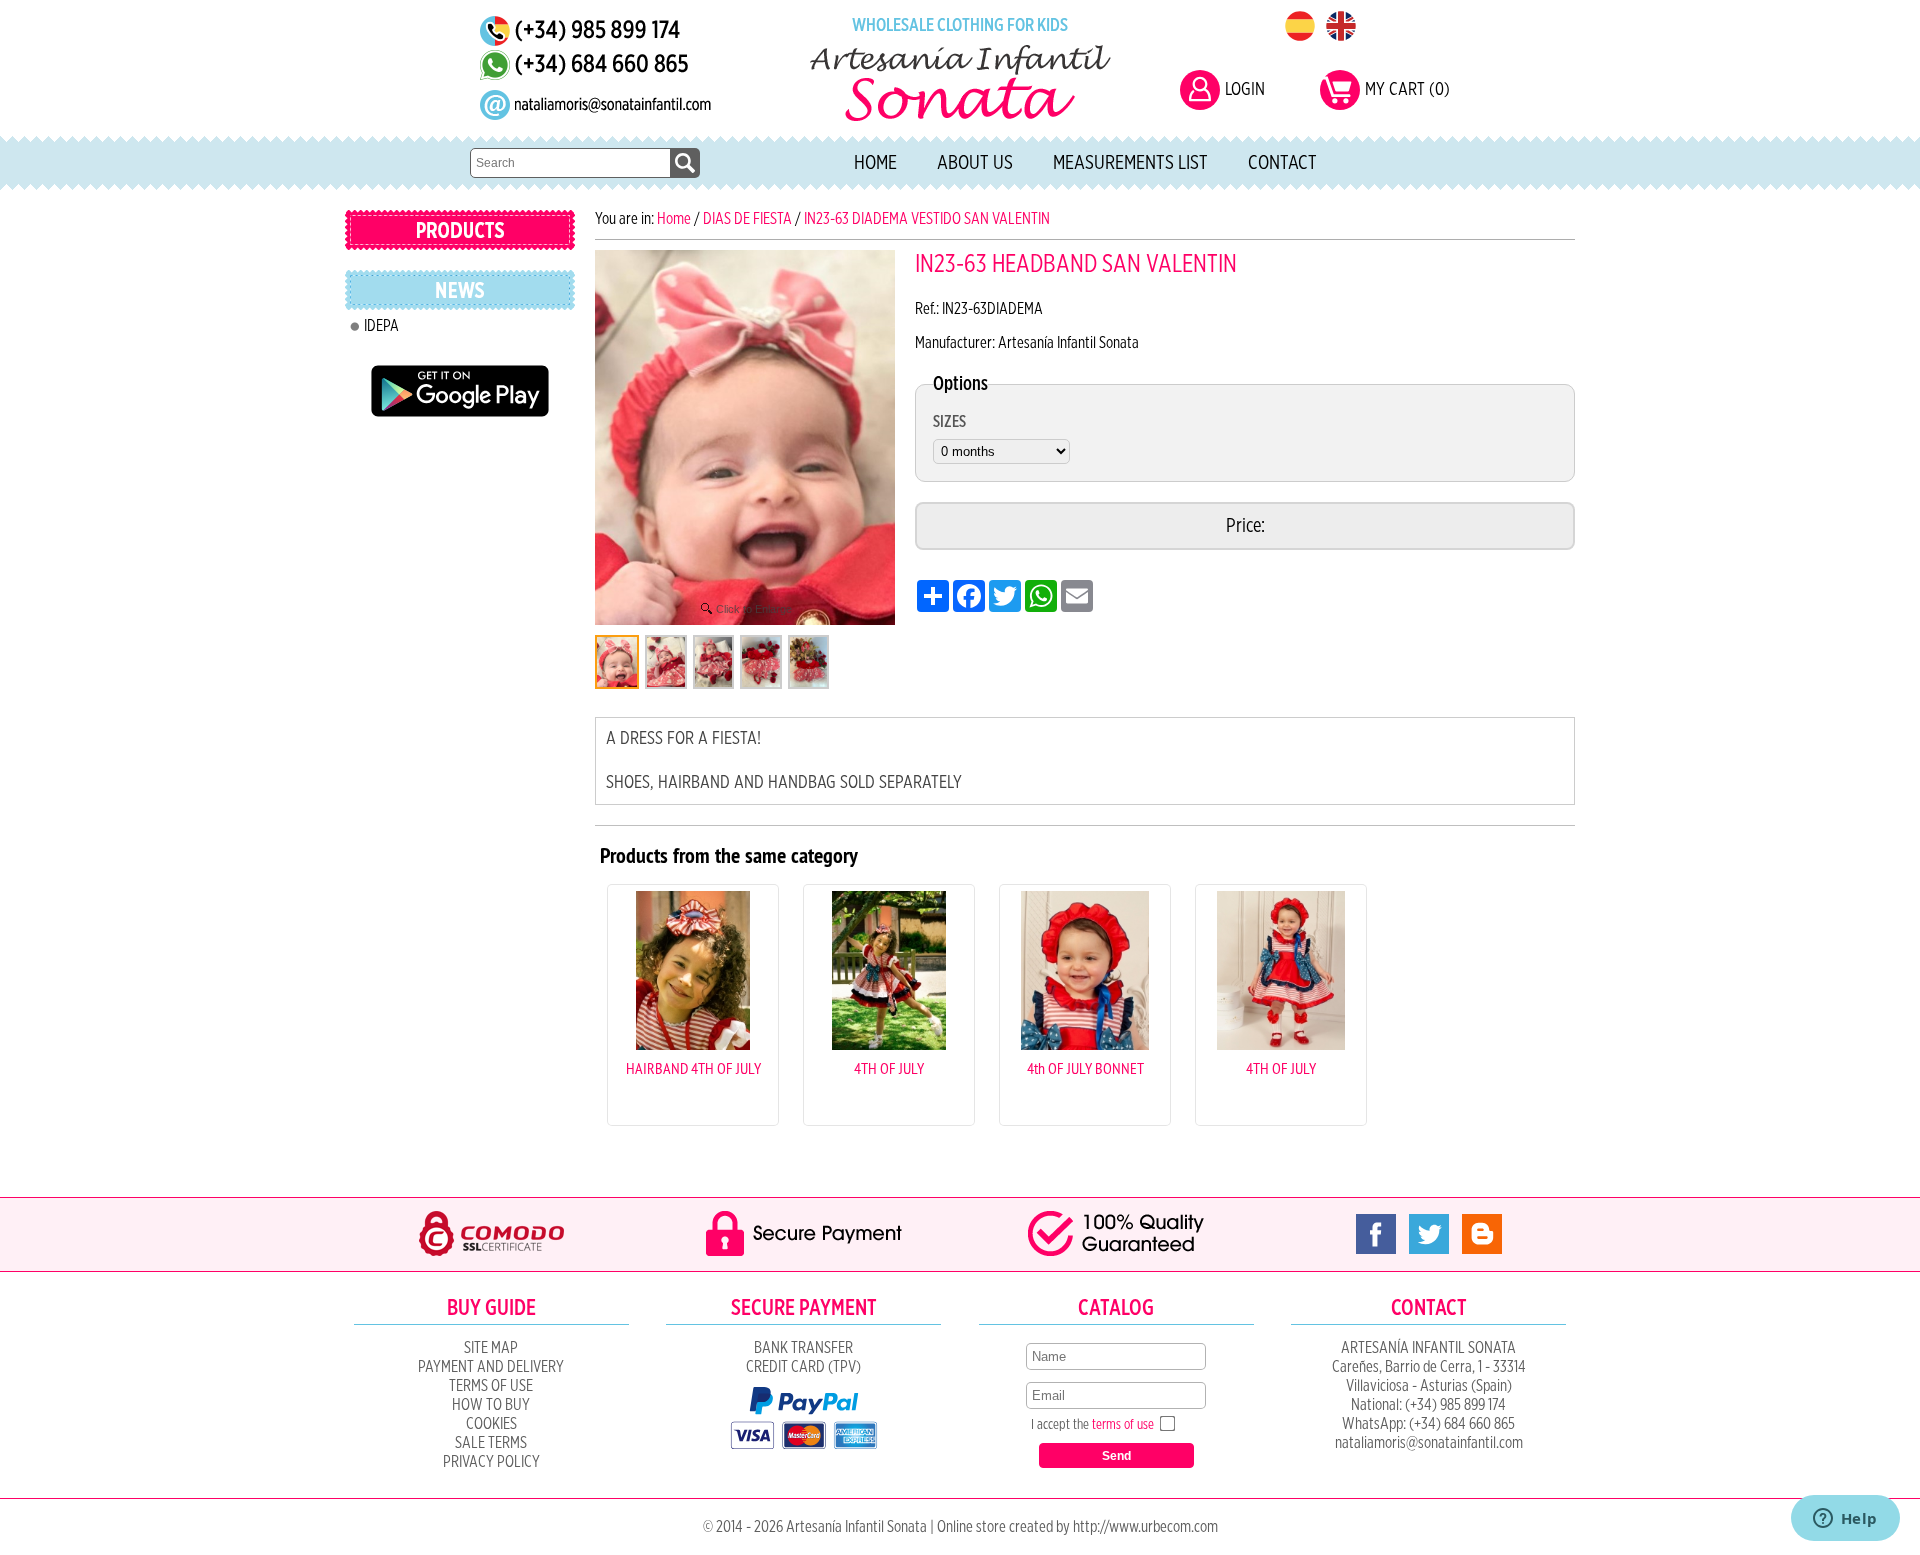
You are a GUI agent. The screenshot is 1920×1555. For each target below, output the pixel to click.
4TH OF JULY (889, 1068)
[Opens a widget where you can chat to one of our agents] (1845, 1520)
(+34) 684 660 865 (1462, 1424)
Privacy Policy (491, 1462)
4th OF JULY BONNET (1085, 1068)
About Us (975, 163)
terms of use (1123, 1425)
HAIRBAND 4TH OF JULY (693, 1068)
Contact (1282, 163)
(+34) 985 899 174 (1455, 1405)
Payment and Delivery (491, 1367)
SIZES (949, 422)
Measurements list (1130, 163)
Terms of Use (491, 1386)
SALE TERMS (491, 1443)
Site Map (491, 1348)
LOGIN (1245, 90)
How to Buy (491, 1405)
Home (875, 163)
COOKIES (491, 1424)
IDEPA (381, 326)
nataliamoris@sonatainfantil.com (1429, 1443)
